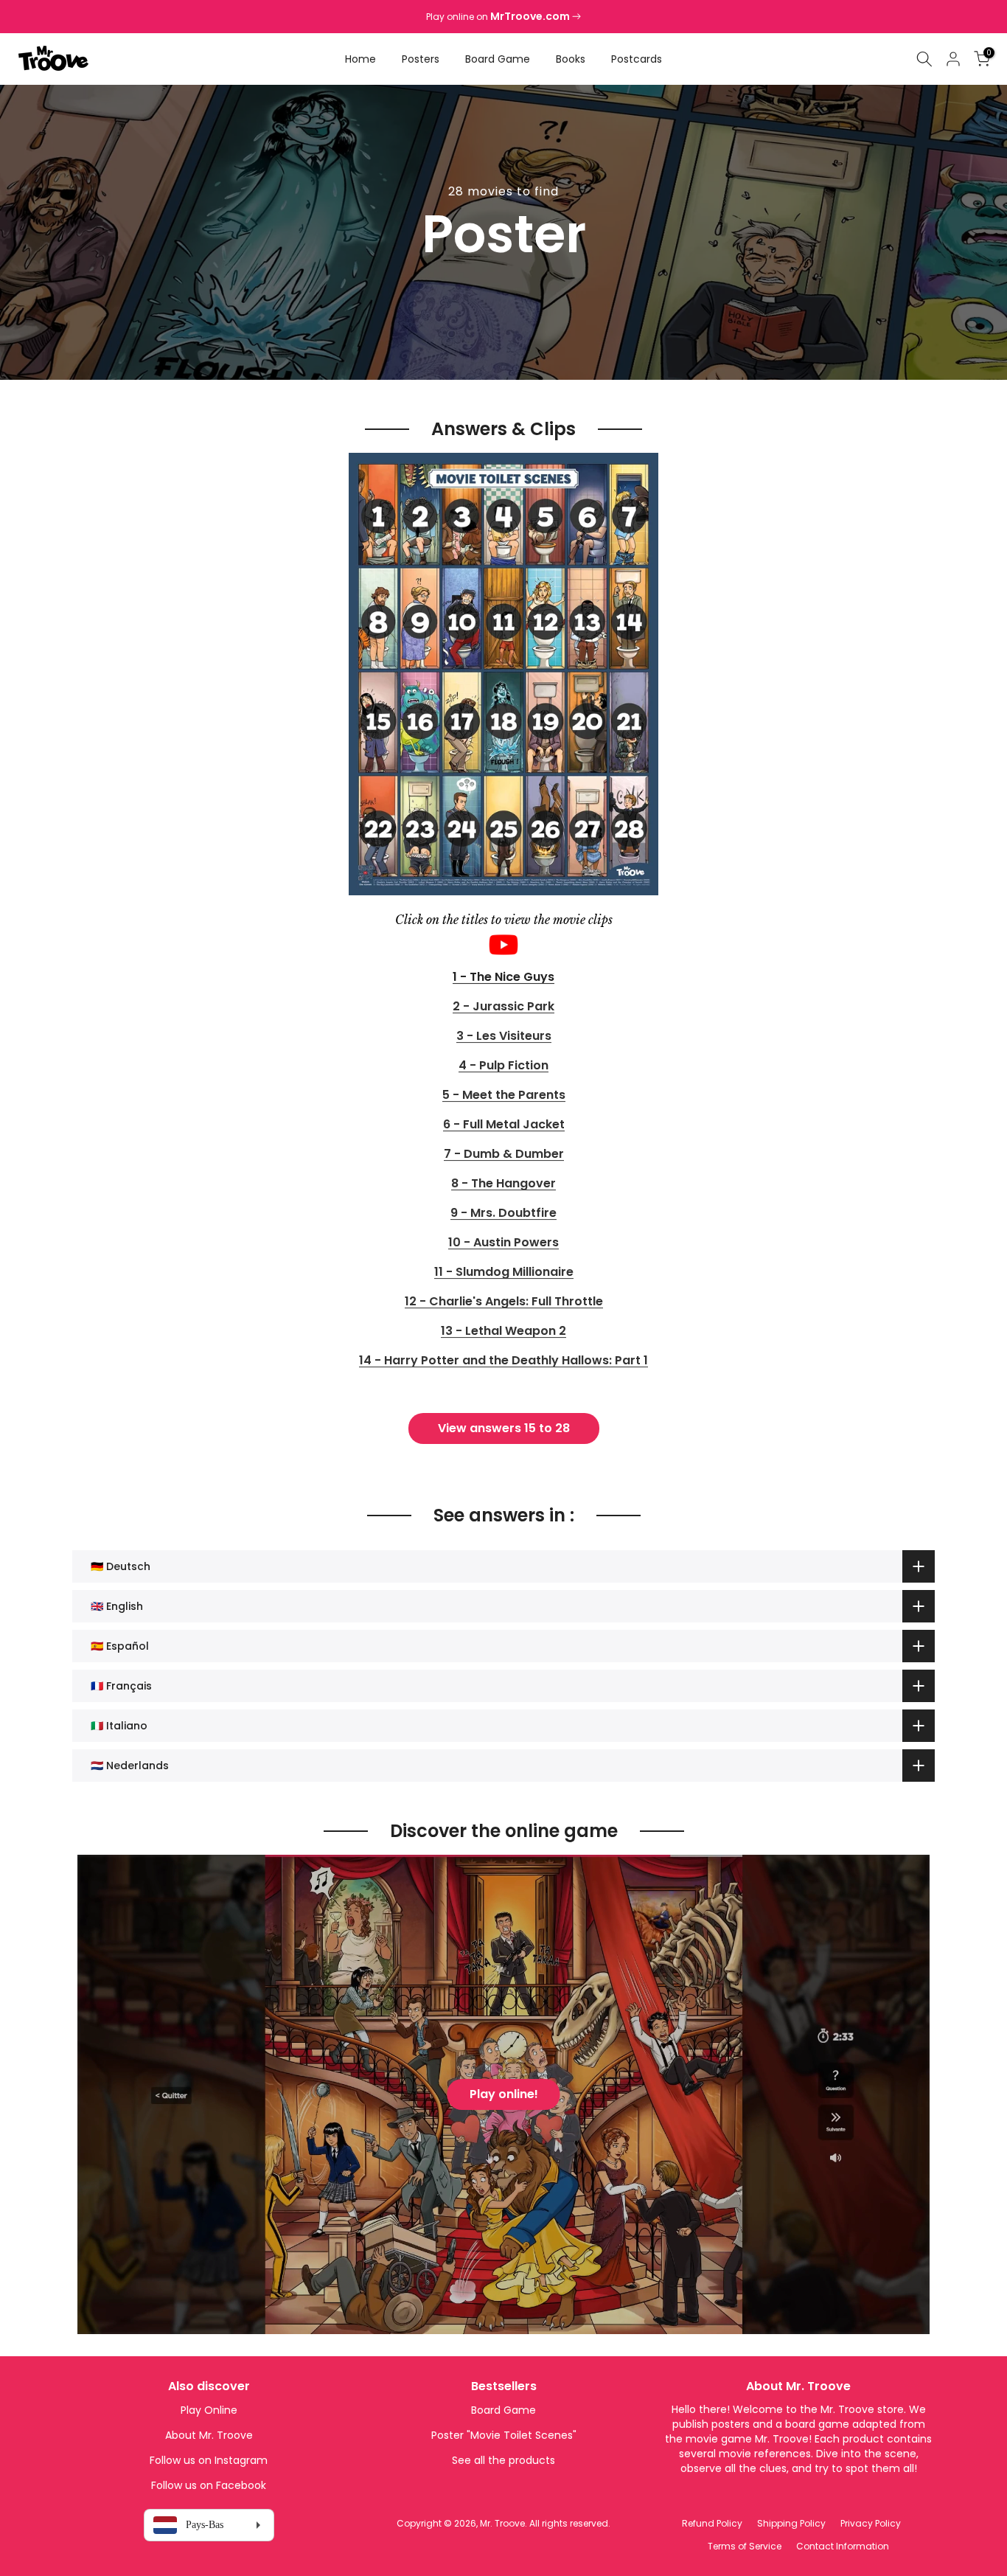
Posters (421, 59)
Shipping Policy (791, 2523)
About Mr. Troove (209, 2435)
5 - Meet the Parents (504, 1096)
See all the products (503, 2460)
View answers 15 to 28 (504, 1428)
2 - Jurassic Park (503, 1007)
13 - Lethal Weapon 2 (503, 1332)
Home (360, 59)
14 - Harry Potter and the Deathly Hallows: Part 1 (503, 1361)
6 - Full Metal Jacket (504, 1125)
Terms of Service (745, 2546)
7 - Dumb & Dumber (504, 1155)
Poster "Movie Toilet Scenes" (504, 2435)
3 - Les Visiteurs (504, 1037)
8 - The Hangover (503, 1184)
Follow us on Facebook (209, 2485)
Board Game (498, 59)
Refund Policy (712, 2523)
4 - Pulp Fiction (503, 1066)
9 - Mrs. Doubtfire (503, 1214)
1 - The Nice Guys (503, 978)
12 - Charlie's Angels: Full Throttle (504, 1302)
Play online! (504, 2094)
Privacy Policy (871, 2523)
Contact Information (843, 2546)
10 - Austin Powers (503, 1243)
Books (571, 59)
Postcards (637, 59)
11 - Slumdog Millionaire (504, 1273)
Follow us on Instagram (209, 2460)
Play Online (209, 2410)
